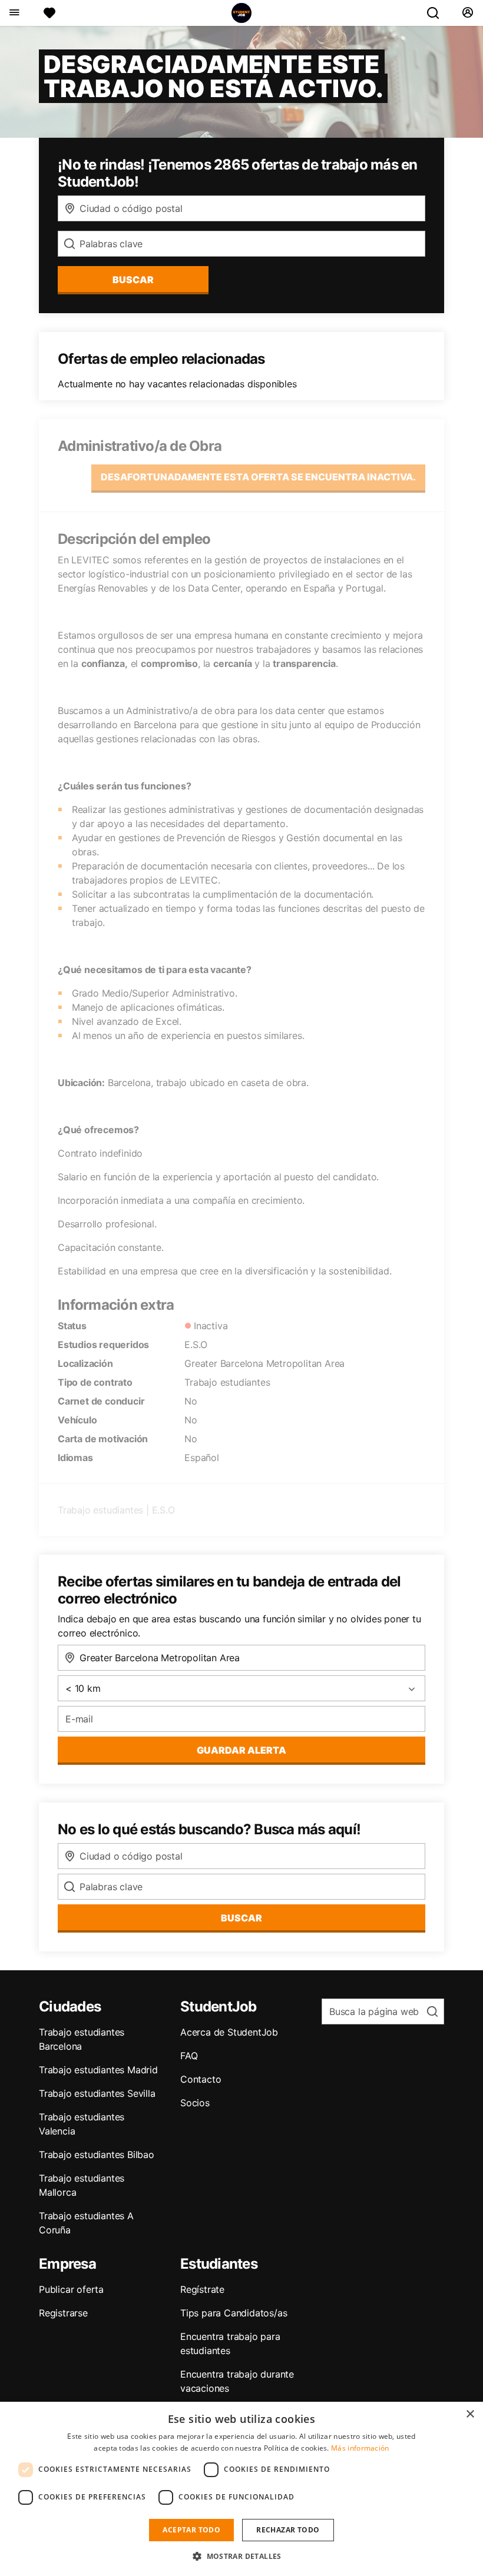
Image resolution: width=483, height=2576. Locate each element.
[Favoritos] (49, 13)
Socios (195, 2103)
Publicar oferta (71, 2289)
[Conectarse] (467, 13)
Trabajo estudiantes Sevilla (97, 2093)
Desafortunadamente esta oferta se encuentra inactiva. (258, 477)
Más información (360, 2448)
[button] (241, 2556)
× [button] (470, 2414)
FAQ (189, 2056)
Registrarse (63, 2313)
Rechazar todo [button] (288, 2530)
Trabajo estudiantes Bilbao (97, 2155)
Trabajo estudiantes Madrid (98, 2070)
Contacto (201, 2079)
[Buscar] (438, 13)
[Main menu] (14, 13)
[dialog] (241, 2489)
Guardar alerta (241, 1750)
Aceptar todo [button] (191, 2530)
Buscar (133, 280)
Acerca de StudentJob (229, 2032)
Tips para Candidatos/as (234, 2313)
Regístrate (202, 2289)
